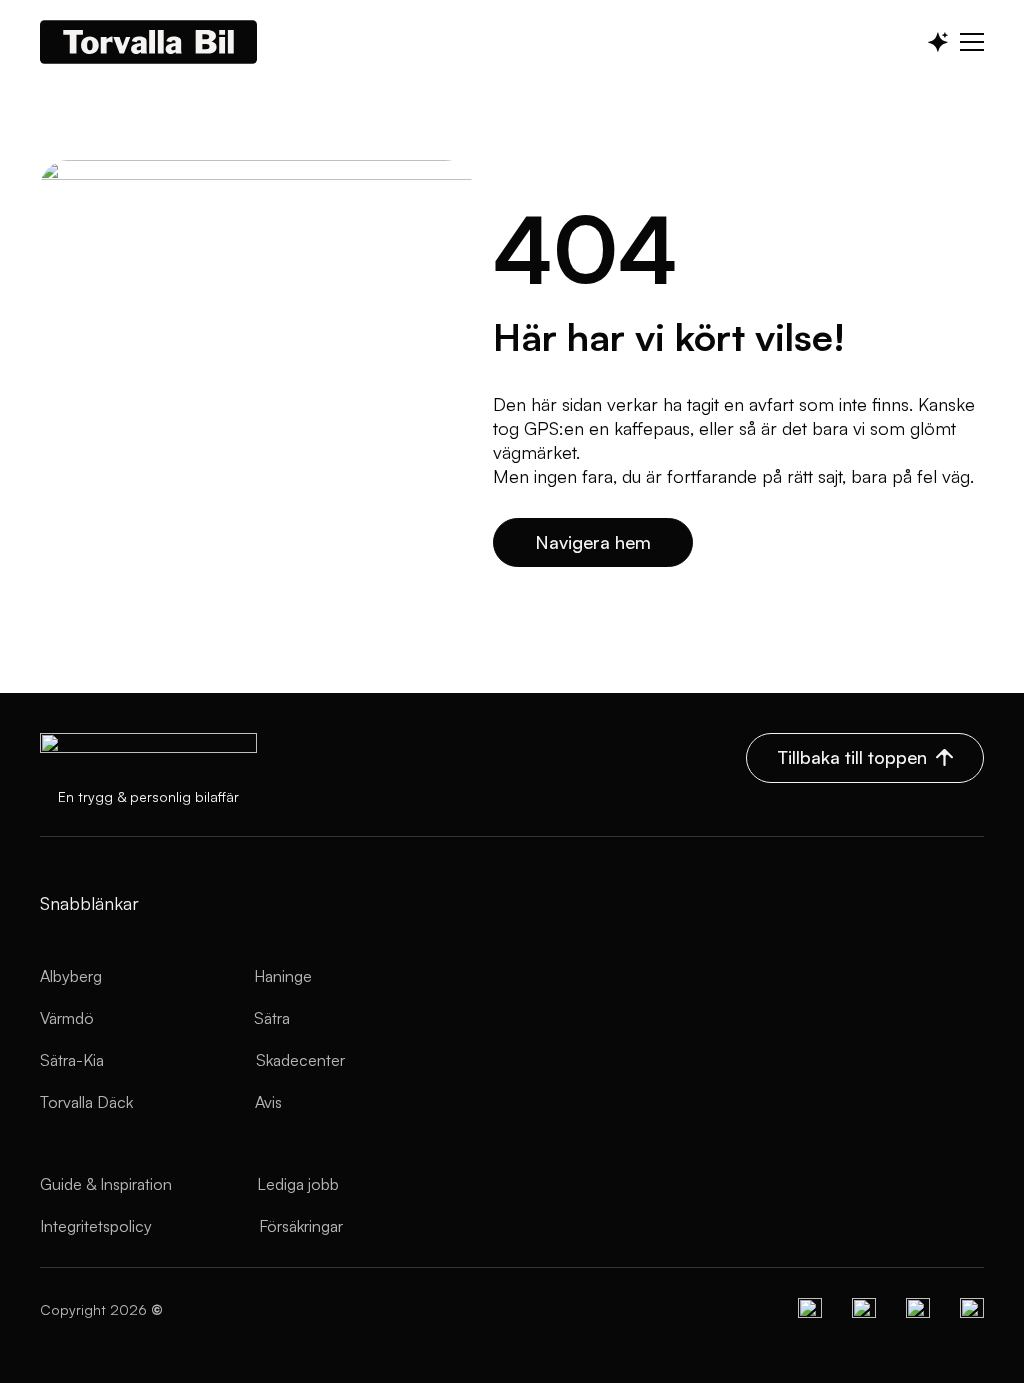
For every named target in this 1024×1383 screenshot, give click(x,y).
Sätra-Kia (72, 1060)
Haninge (283, 976)
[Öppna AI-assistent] (938, 42)
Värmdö (67, 1018)
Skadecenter (300, 1060)
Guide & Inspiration (106, 1184)
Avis (268, 1102)
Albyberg (71, 976)
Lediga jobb (298, 1184)
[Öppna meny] (972, 42)
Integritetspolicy (96, 1226)
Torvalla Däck (86, 1102)
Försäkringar (301, 1226)
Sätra (272, 1018)
